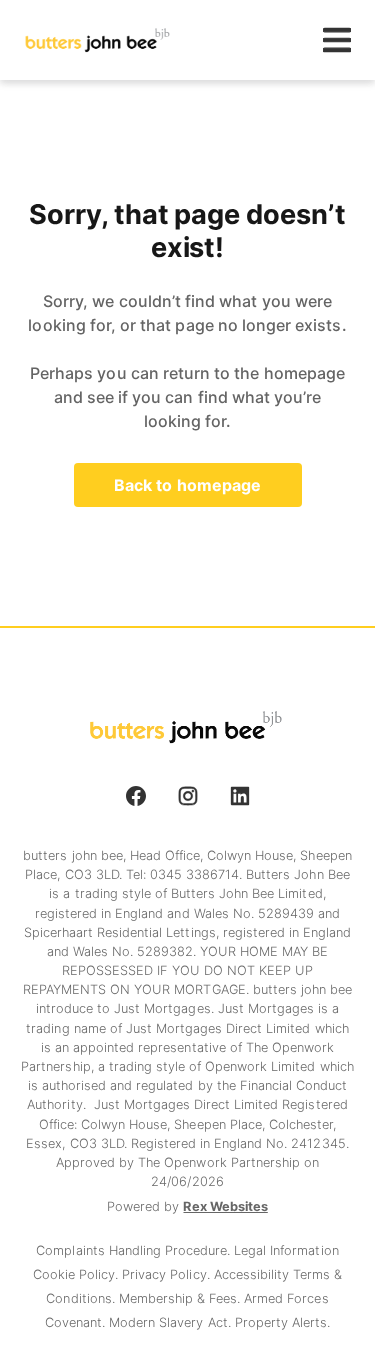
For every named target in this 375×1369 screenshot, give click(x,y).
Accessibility (253, 1274)
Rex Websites (225, 1206)
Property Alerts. (282, 1322)
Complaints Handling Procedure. (135, 1250)
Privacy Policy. (167, 1274)
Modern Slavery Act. (172, 1322)
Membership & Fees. (181, 1298)
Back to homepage (188, 485)
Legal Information (286, 1250)
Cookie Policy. (77, 1274)
